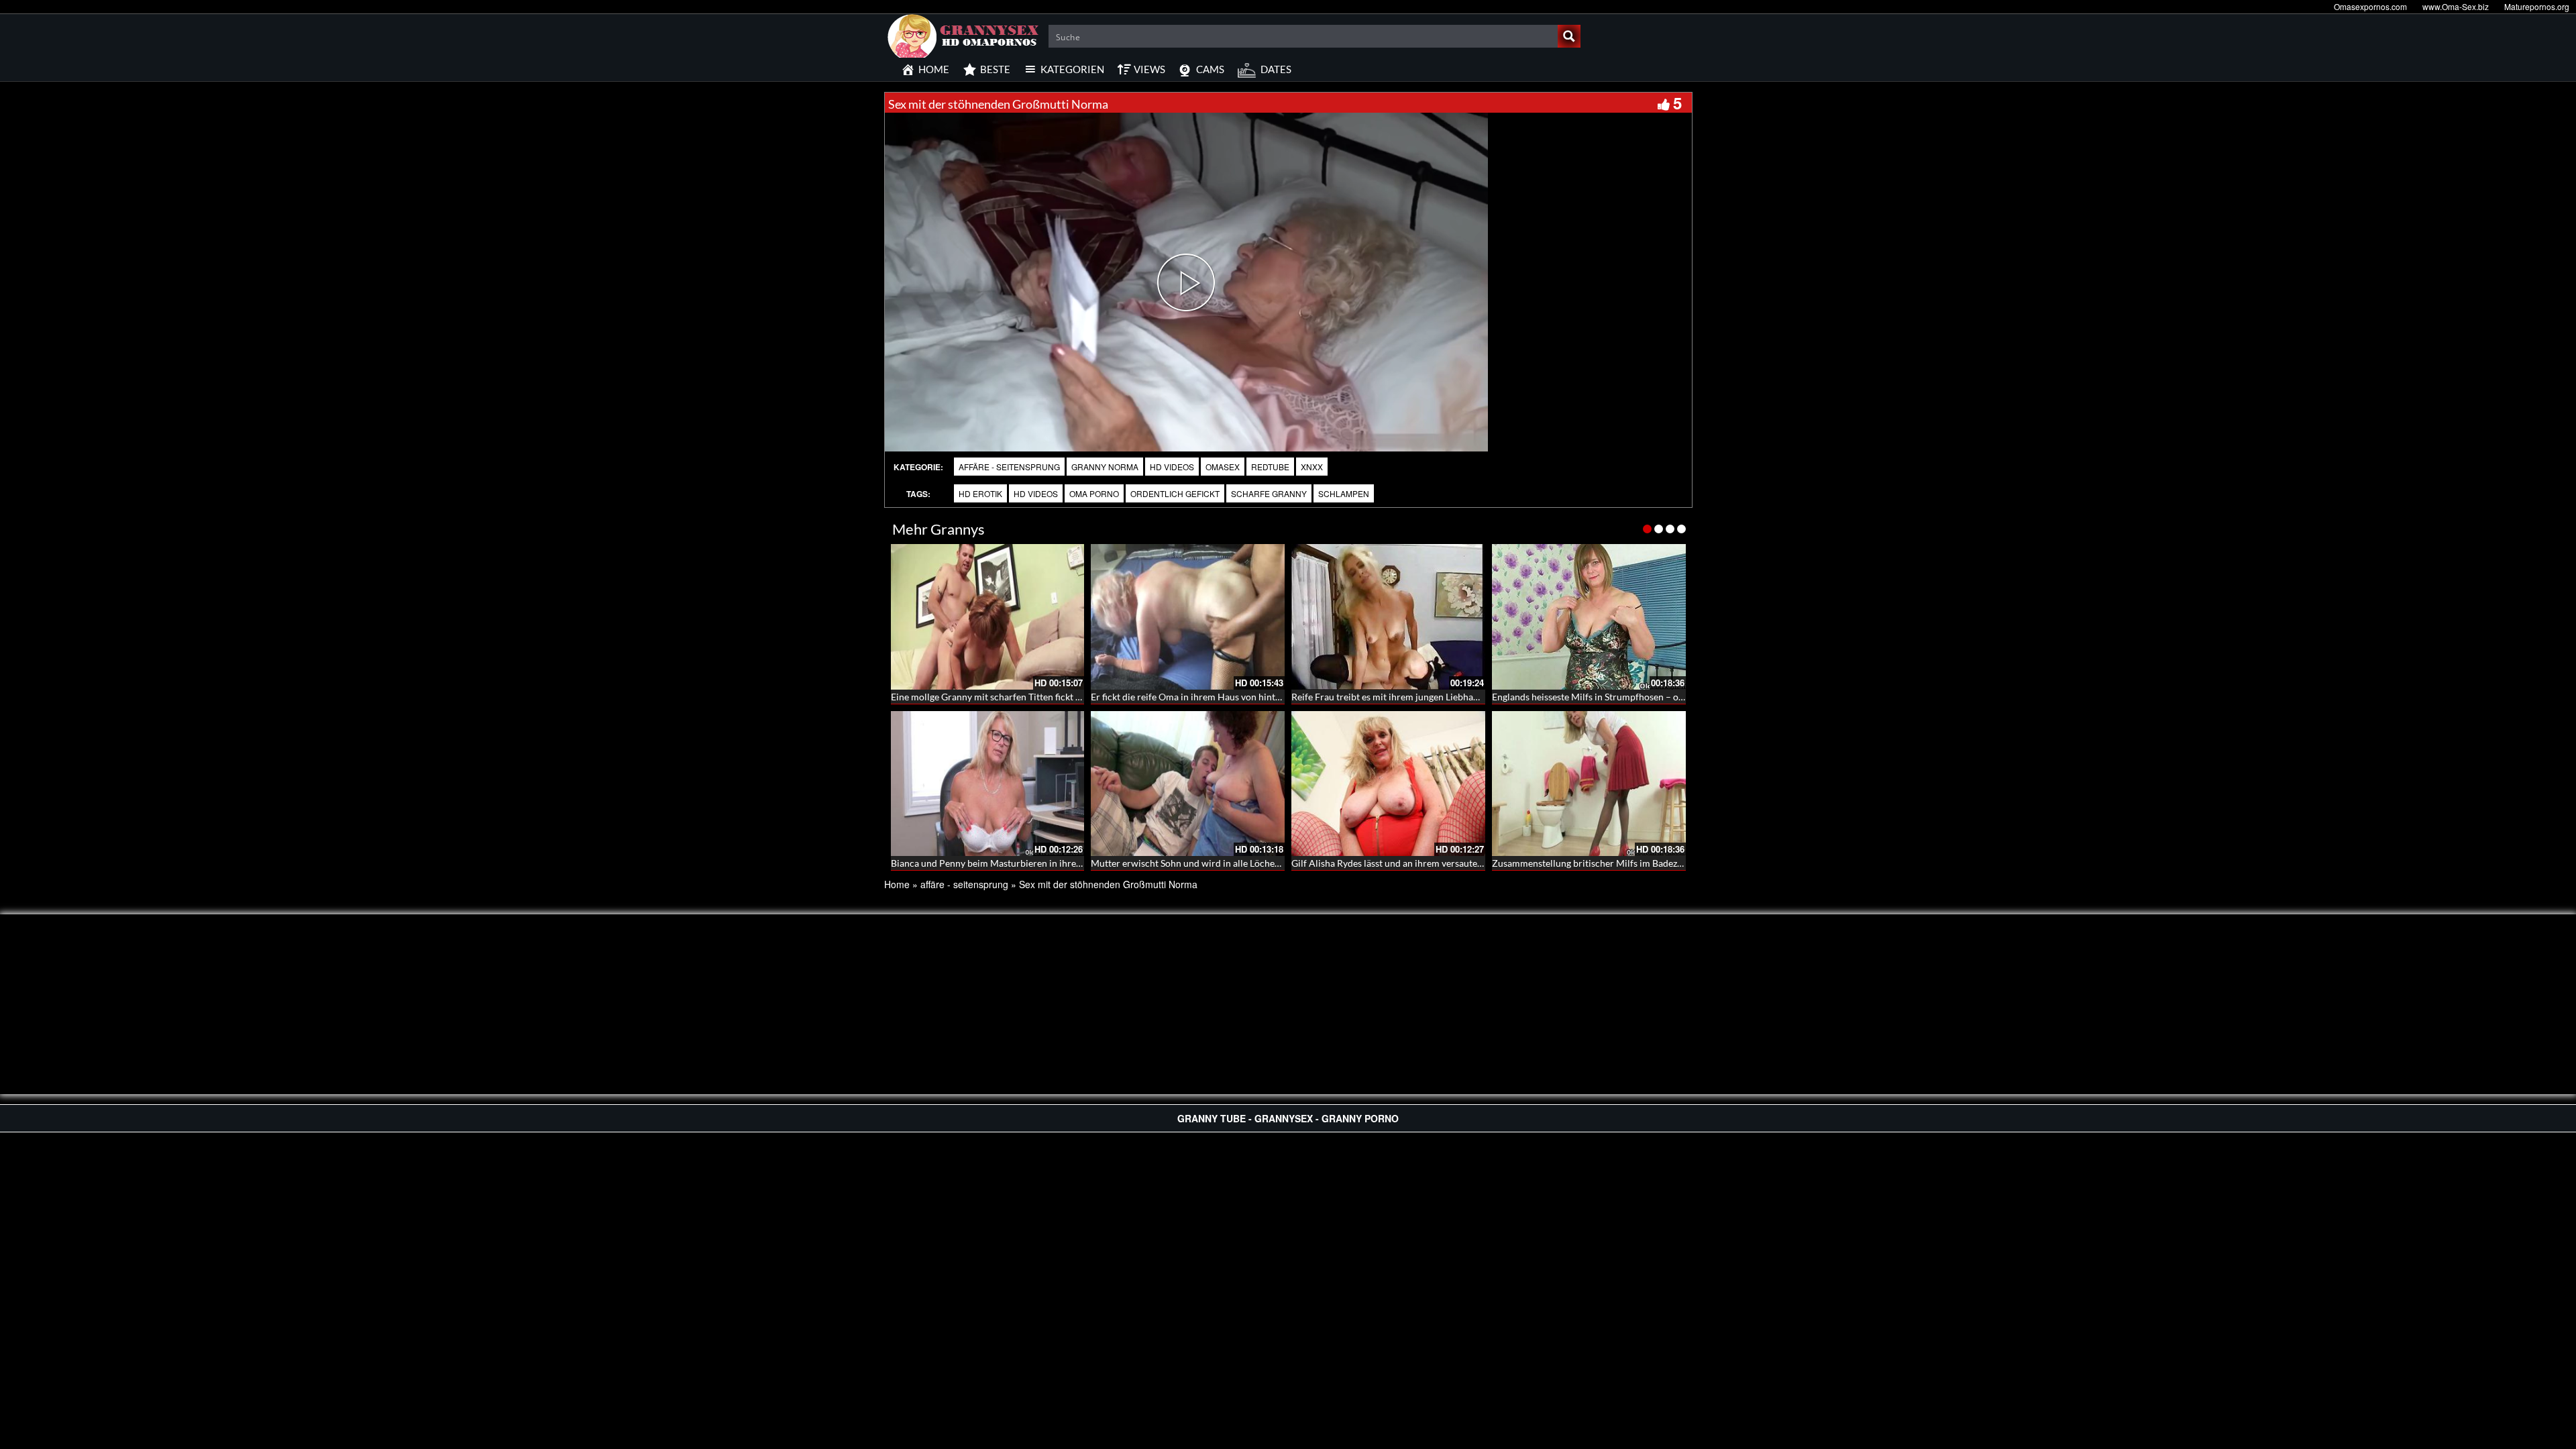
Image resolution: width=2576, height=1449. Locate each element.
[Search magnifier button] (1569, 36)
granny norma (1105, 467)
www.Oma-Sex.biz (2456, 6)
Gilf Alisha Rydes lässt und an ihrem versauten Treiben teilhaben (1424, 863)
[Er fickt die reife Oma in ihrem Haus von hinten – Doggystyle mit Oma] (1188, 617)
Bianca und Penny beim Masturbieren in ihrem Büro (999, 863)
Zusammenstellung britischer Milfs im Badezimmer (1598, 863)
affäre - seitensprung (1009, 467)
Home (897, 884)
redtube (1270, 467)
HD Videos (1172, 467)
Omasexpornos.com (2370, 6)
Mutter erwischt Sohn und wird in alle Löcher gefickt (1199, 863)
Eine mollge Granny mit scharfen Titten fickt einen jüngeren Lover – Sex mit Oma (1058, 697)
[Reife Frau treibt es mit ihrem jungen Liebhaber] (1388, 617)
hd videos (1036, 493)
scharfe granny (1269, 493)
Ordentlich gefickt (1175, 493)
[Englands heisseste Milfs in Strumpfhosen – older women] (1589, 617)
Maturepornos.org (2537, 6)
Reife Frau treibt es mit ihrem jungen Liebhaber (1389, 697)
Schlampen (1344, 493)
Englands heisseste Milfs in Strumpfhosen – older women (1610, 697)
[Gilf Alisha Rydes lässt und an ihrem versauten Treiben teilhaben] (1388, 784)
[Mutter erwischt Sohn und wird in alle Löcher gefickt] (1188, 784)
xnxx (1312, 467)
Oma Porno (1094, 493)
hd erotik (980, 493)
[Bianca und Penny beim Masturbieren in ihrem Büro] (988, 784)
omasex (1223, 467)
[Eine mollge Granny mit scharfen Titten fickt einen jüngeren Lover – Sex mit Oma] (988, 617)
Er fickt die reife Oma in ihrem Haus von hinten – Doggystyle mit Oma (1235, 697)
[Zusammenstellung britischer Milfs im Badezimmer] (1589, 784)
